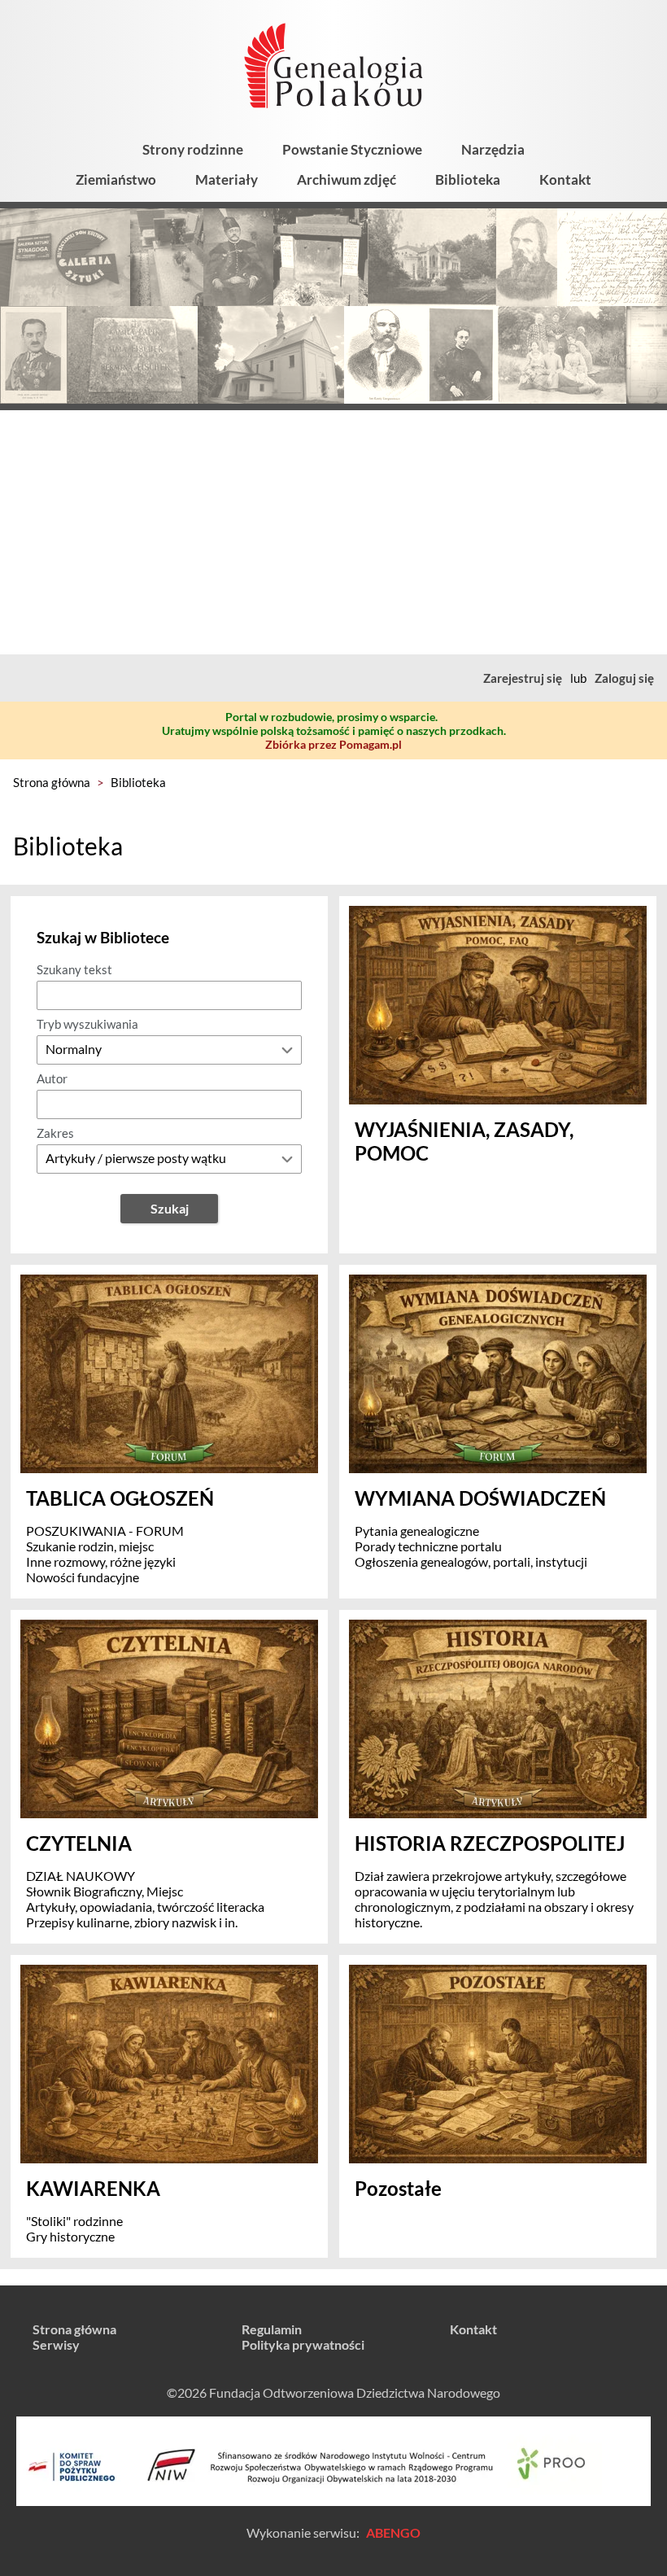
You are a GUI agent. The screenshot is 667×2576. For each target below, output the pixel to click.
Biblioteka (468, 179)
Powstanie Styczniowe (352, 149)
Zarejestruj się (523, 678)
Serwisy (56, 2344)
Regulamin (272, 2329)
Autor (52, 1078)
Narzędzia (493, 149)
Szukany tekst (74, 969)
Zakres (55, 1133)
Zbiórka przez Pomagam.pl (333, 744)
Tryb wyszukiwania (87, 1024)
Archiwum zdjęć (347, 179)
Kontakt (565, 179)
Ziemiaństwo (116, 179)
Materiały (227, 179)
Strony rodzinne (193, 149)
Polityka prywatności (303, 2344)
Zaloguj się (624, 678)
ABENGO (393, 2532)
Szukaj (170, 1208)
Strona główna (52, 782)
